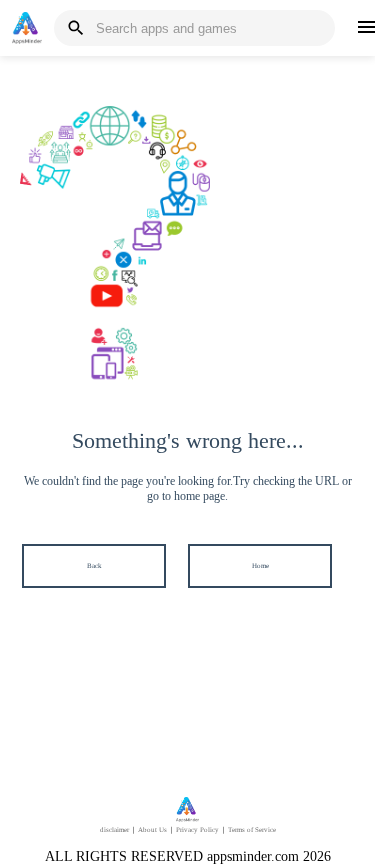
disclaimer (114, 830)
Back (94, 566)
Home (260, 566)
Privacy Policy (197, 830)
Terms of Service (252, 830)
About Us (152, 830)
